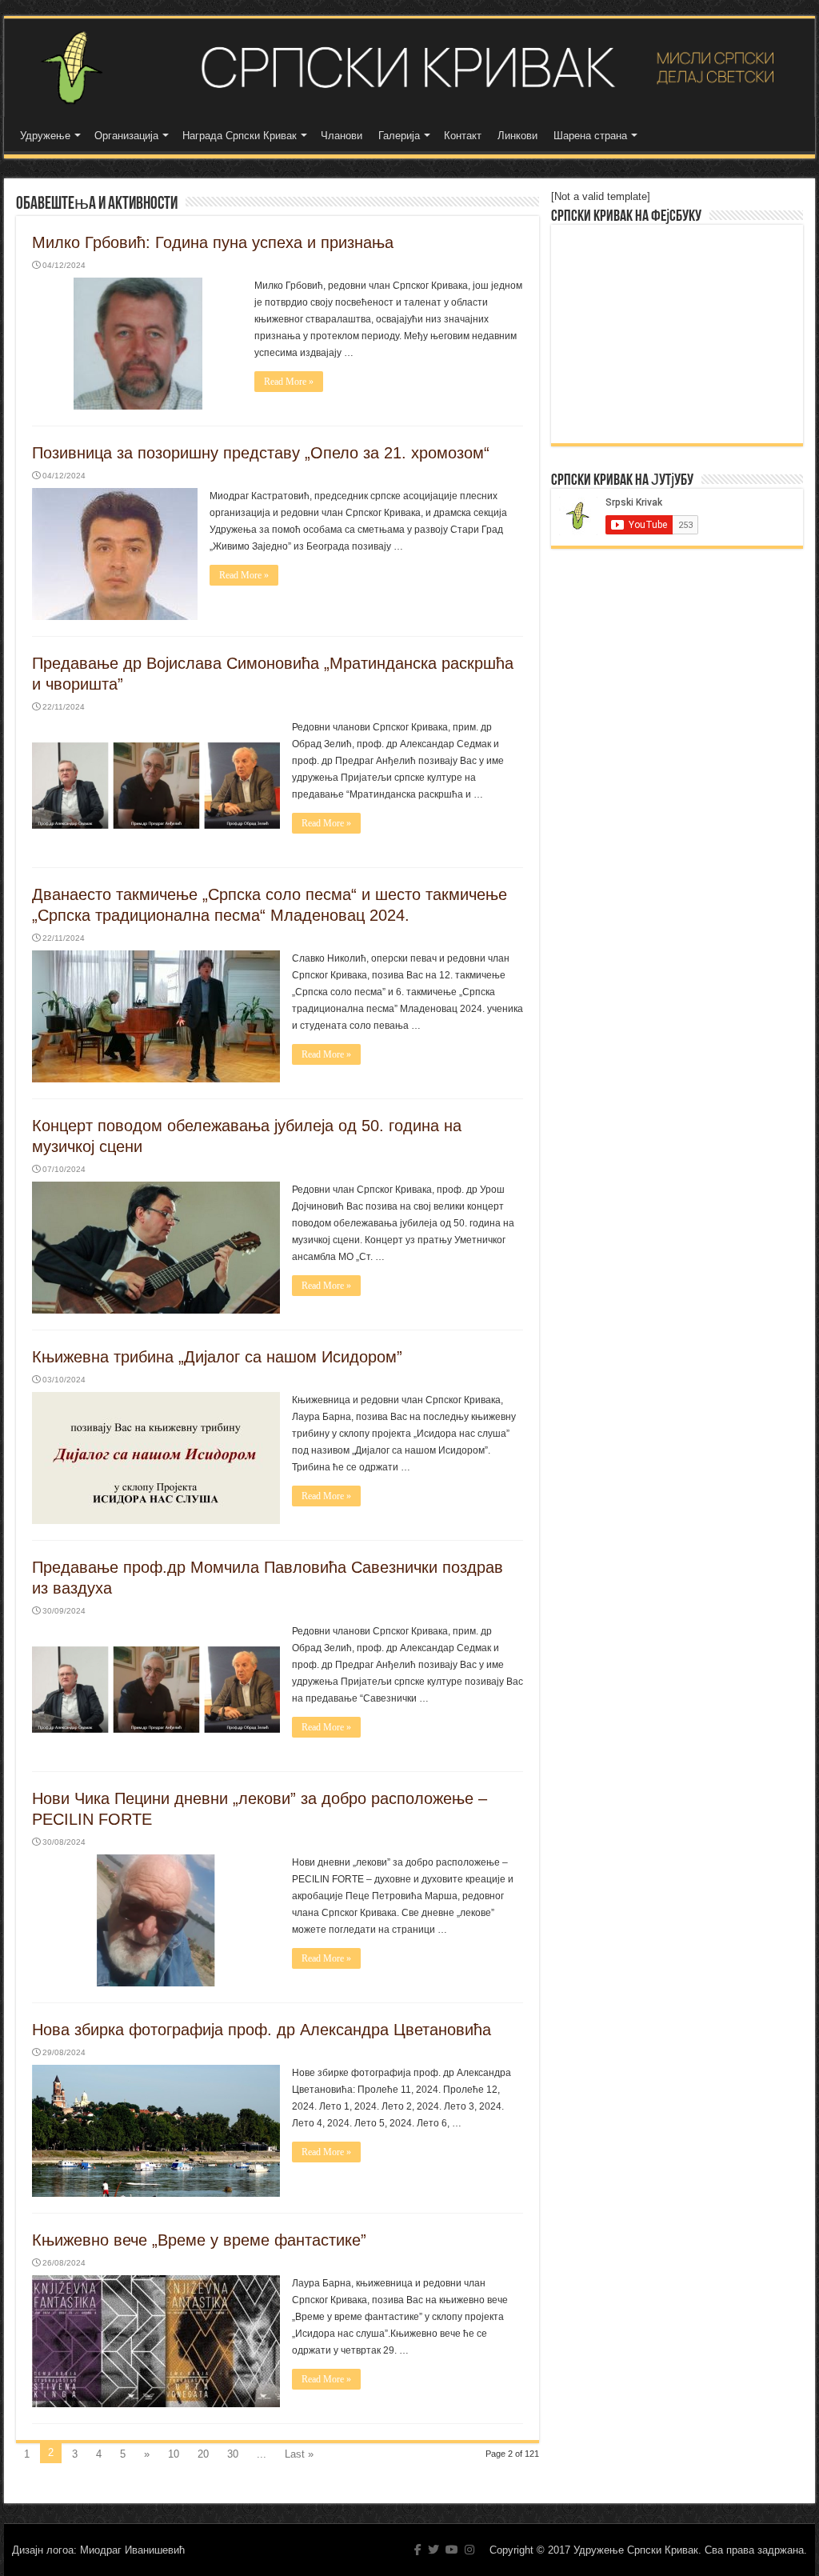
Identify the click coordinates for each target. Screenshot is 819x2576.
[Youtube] (452, 2550)
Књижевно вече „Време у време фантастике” (199, 2240)
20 (203, 2454)
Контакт (463, 136)
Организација (126, 136)
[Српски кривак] (409, 68)
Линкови (517, 136)
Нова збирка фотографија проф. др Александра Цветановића (262, 2030)
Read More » (289, 382)
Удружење (45, 136)
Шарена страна (590, 136)
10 (174, 2454)
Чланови (342, 136)
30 (233, 2454)
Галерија (399, 136)
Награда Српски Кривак (240, 136)
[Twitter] (433, 2550)
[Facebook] (418, 2550)
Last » (299, 2454)
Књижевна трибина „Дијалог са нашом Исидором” (217, 1357)
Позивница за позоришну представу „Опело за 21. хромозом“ (261, 453)
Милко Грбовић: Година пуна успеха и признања (213, 242)
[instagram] (469, 2550)
